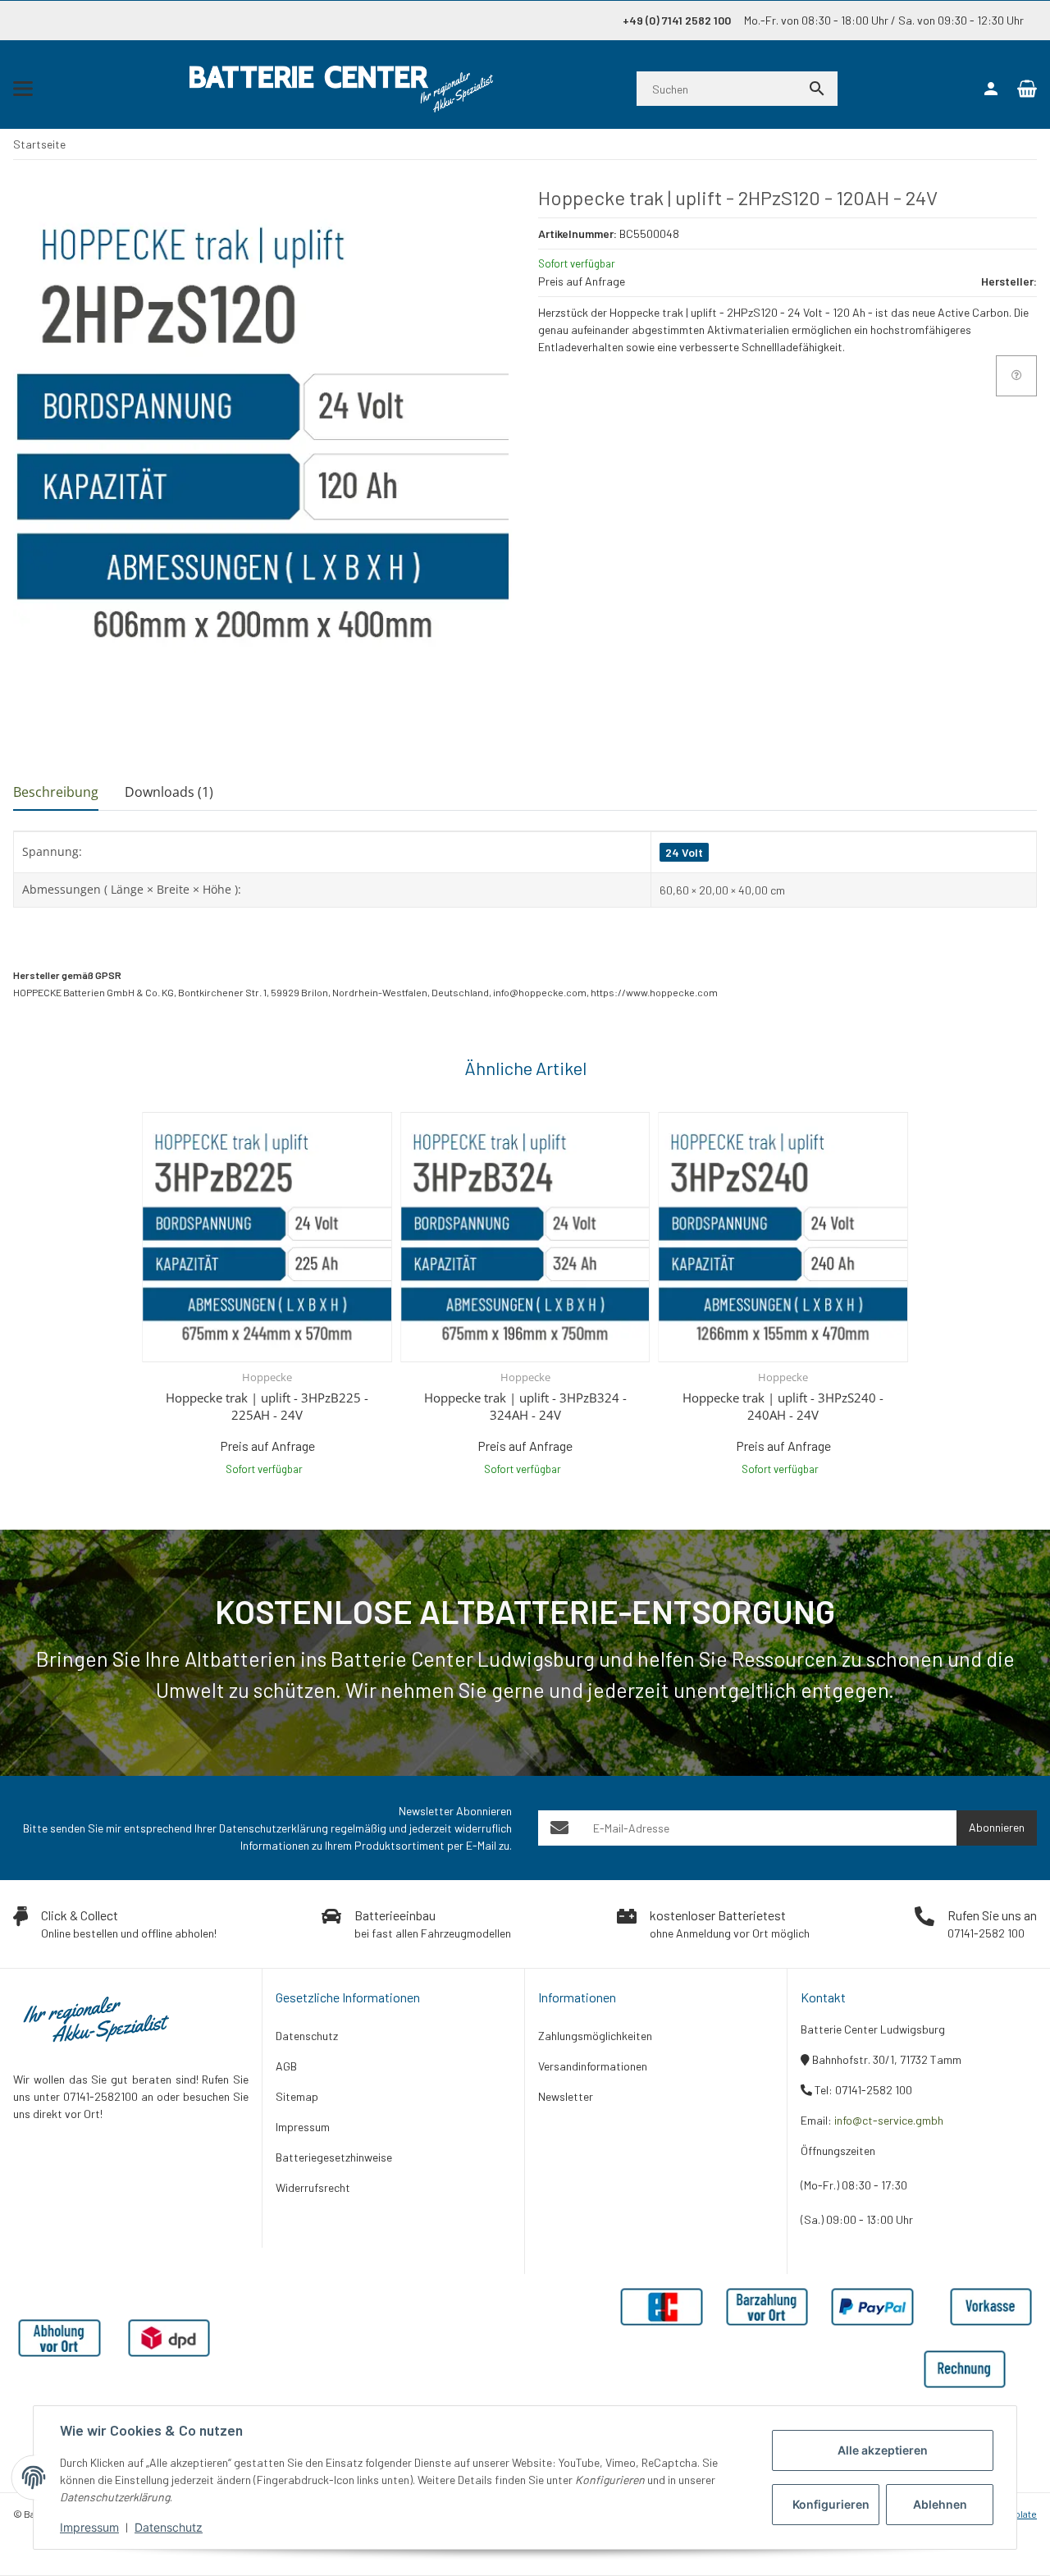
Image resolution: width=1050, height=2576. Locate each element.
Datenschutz (169, 2527)
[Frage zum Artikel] (1016, 376)
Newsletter (566, 2096)
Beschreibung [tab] (56, 792)
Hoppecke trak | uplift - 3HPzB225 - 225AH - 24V (267, 1406)
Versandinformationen (593, 2066)
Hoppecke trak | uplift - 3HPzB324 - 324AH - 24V (525, 1406)
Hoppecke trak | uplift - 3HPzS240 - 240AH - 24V (783, 1406)
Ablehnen (940, 2504)
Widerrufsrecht (313, 2187)
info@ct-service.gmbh (889, 2120)
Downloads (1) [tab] (169, 792)
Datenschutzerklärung (274, 1828)
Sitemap (297, 2096)
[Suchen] (817, 89)
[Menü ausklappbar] (23, 89)
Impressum (89, 2527)
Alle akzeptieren (883, 2450)
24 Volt (684, 852)
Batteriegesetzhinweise (334, 2157)
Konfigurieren (831, 2504)
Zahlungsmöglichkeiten (595, 2036)
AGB (286, 2066)
